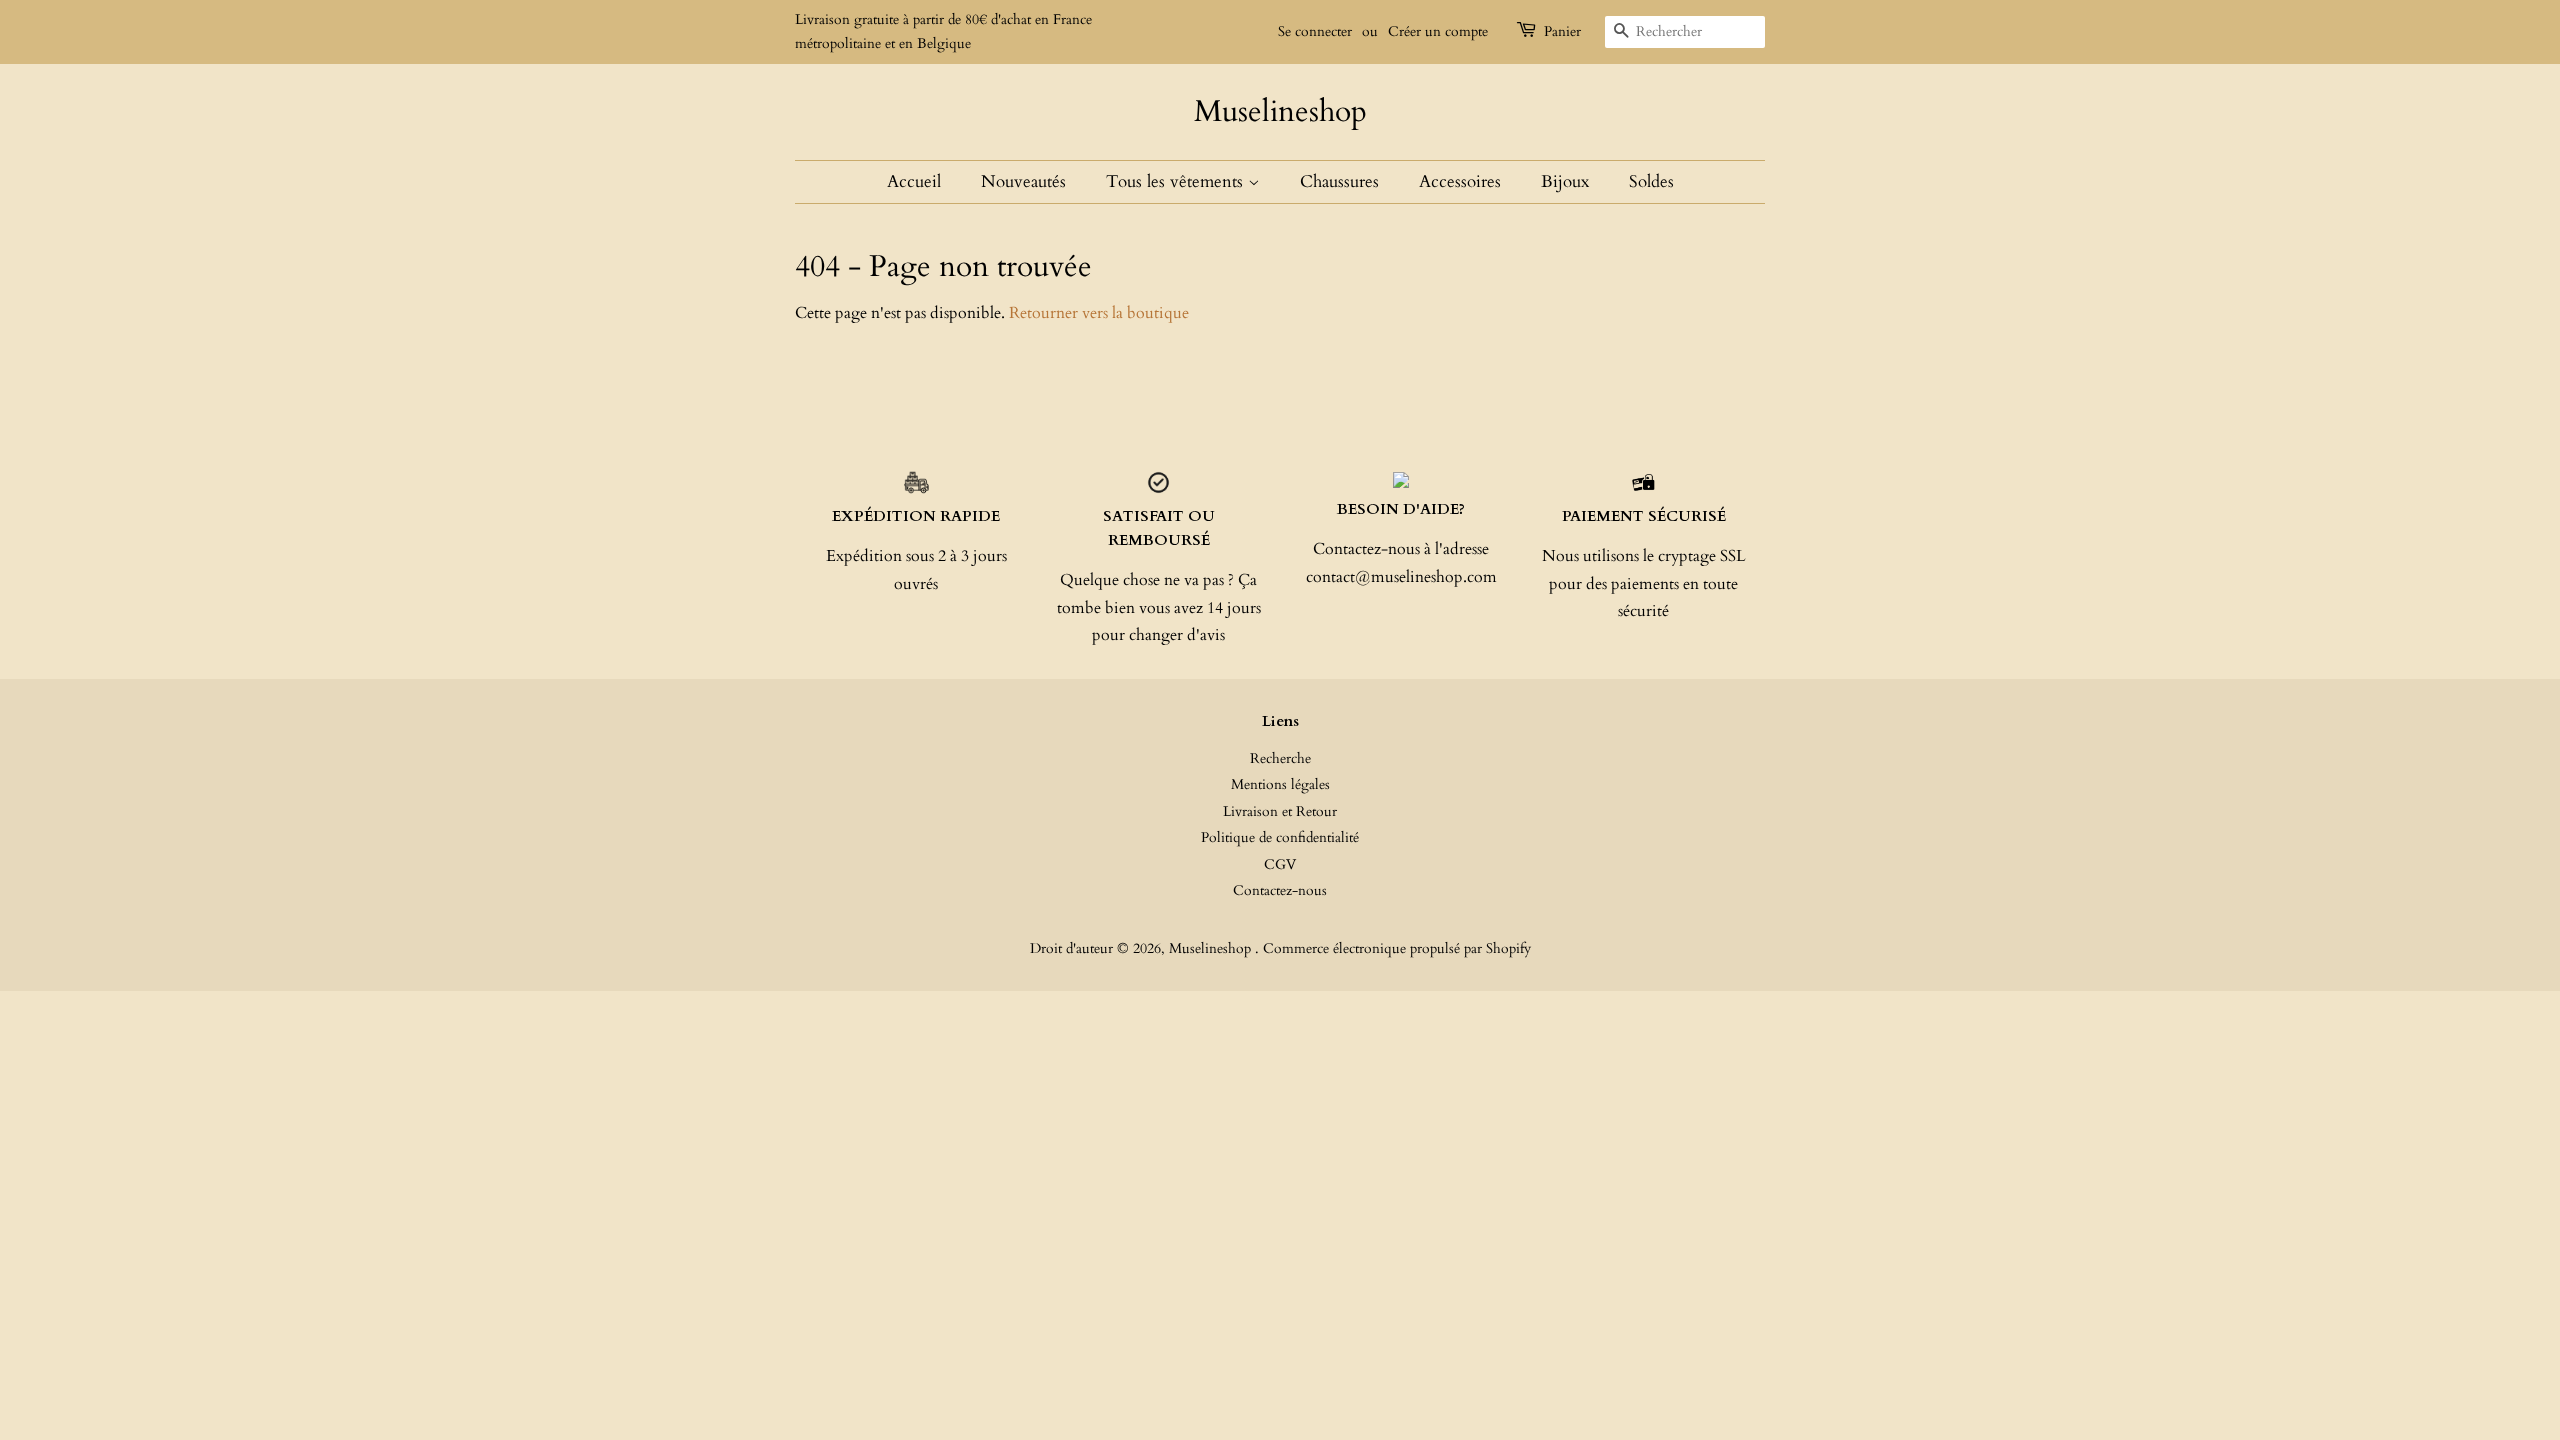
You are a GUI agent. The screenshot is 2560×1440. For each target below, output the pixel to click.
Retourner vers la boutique (1099, 313)
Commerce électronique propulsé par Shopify (1397, 949)
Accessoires (1460, 181)
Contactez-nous (1280, 891)
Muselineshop (1280, 112)
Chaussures (1339, 181)
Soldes (1651, 181)
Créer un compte (1438, 31)
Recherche (1280, 759)
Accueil (914, 181)
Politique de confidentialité (1280, 838)
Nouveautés (1023, 181)
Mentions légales (1280, 785)
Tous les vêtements (1177, 181)
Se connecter (1315, 31)
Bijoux (1565, 181)
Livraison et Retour (1280, 812)
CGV (1280, 865)
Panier (1562, 31)
